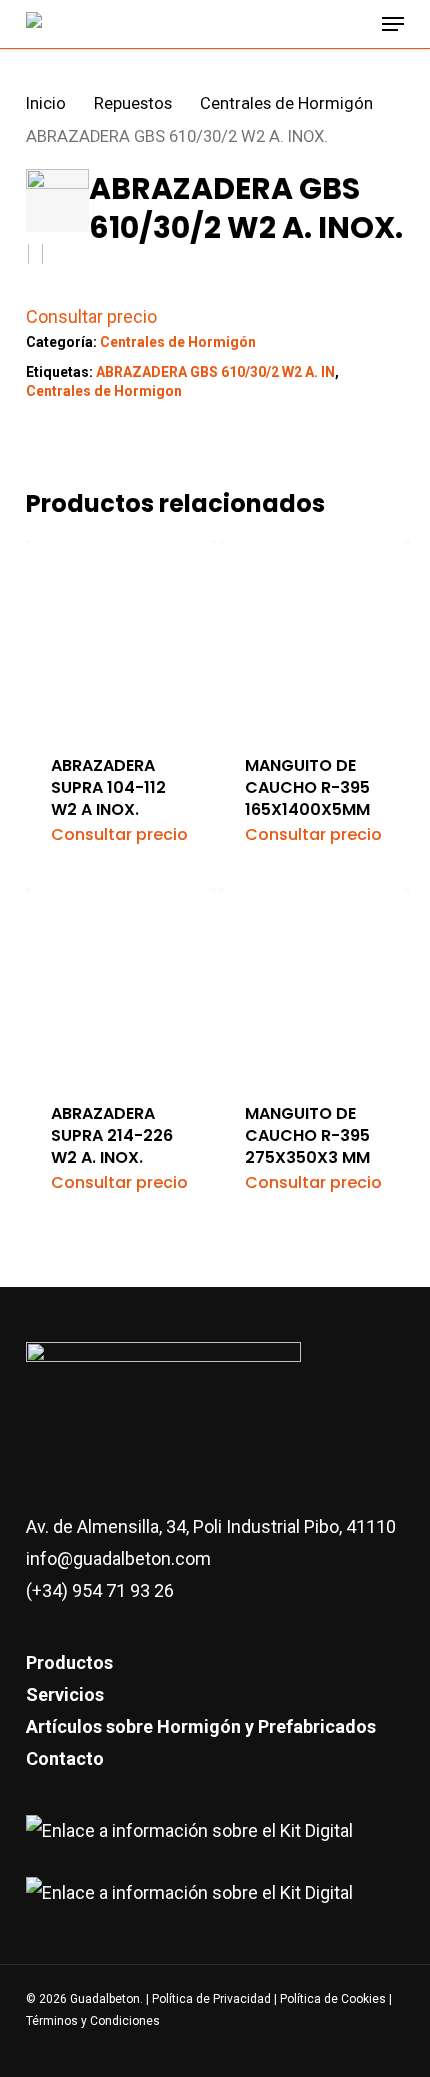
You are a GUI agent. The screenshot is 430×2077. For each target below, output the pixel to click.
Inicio (46, 103)
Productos (69, 1662)
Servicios (65, 1694)
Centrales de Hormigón (286, 103)
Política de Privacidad (213, 1999)
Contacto (65, 1758)
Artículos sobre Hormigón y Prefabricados (201, 1726)
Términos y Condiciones (93, 2021)
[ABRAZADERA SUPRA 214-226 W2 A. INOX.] (120, 983)
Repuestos (133, 103)
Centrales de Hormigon (104, 391)
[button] (393, 24)
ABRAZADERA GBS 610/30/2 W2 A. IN (215, 372)
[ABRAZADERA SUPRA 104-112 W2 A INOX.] (120, 635)
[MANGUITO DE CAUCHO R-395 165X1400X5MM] (314, 635)
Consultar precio (91, 316)
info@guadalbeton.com (118, 1558)
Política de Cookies (333, 1999)
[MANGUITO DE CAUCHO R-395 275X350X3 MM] (314, 983)
